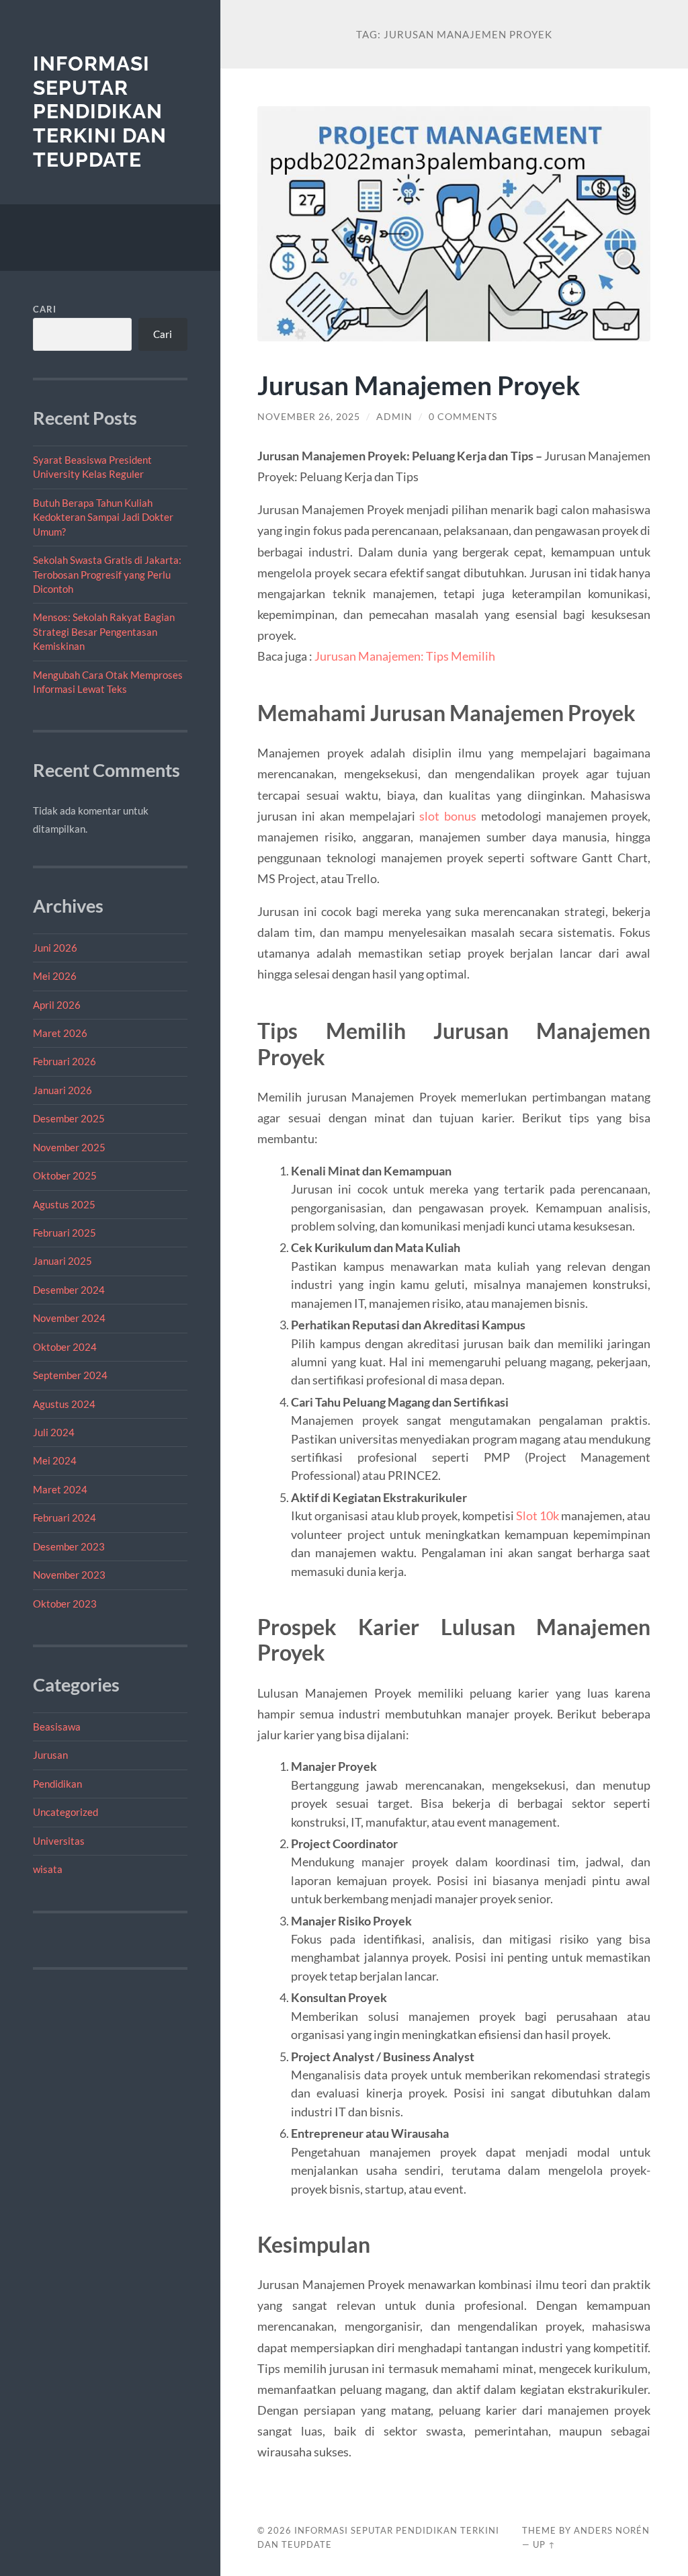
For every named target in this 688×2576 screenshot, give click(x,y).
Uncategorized (66, 1812)
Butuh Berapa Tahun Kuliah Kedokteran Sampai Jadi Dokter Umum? (103, 517)
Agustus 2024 (64, 1404)
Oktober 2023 (65, 1604)
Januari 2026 (62, 1090)
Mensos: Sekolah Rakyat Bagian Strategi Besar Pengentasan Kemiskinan (104, 631)
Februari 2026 (64, 1061)
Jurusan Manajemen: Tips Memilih (405, 656)
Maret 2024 (60, 1489)
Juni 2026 (55, 948)
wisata (48, 1869)
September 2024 (70, 1375)
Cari (45, 309)
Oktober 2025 (65, 1175)
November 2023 (69, 1575)
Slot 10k (537, 1515)
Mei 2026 (55, 976)
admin (394, 417)
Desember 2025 (69, 1118)
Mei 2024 (55, 1460)
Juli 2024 (54, 1432)
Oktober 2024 (65, 1347)
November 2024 (69, 1318)
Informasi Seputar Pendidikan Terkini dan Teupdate (100, 112)
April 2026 (57, 1005)
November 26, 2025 (309, 417)
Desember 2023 (69, 1546)
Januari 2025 (62, 1261)
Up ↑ (544, 2544)
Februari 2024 (64, 1518)
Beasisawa (57, 1727)
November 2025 (69, 1147)
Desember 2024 (69, 1290)
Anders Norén (612, 2530)
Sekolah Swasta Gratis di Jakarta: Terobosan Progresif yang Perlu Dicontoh (107, 574)
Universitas (59, 1841)
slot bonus (448, 816)
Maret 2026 (60, 1033)
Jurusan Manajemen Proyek (419, 385)
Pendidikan (57, 1784)
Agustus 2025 (64, 1204)
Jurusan (50, 1755)
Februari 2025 (64, 1233)
